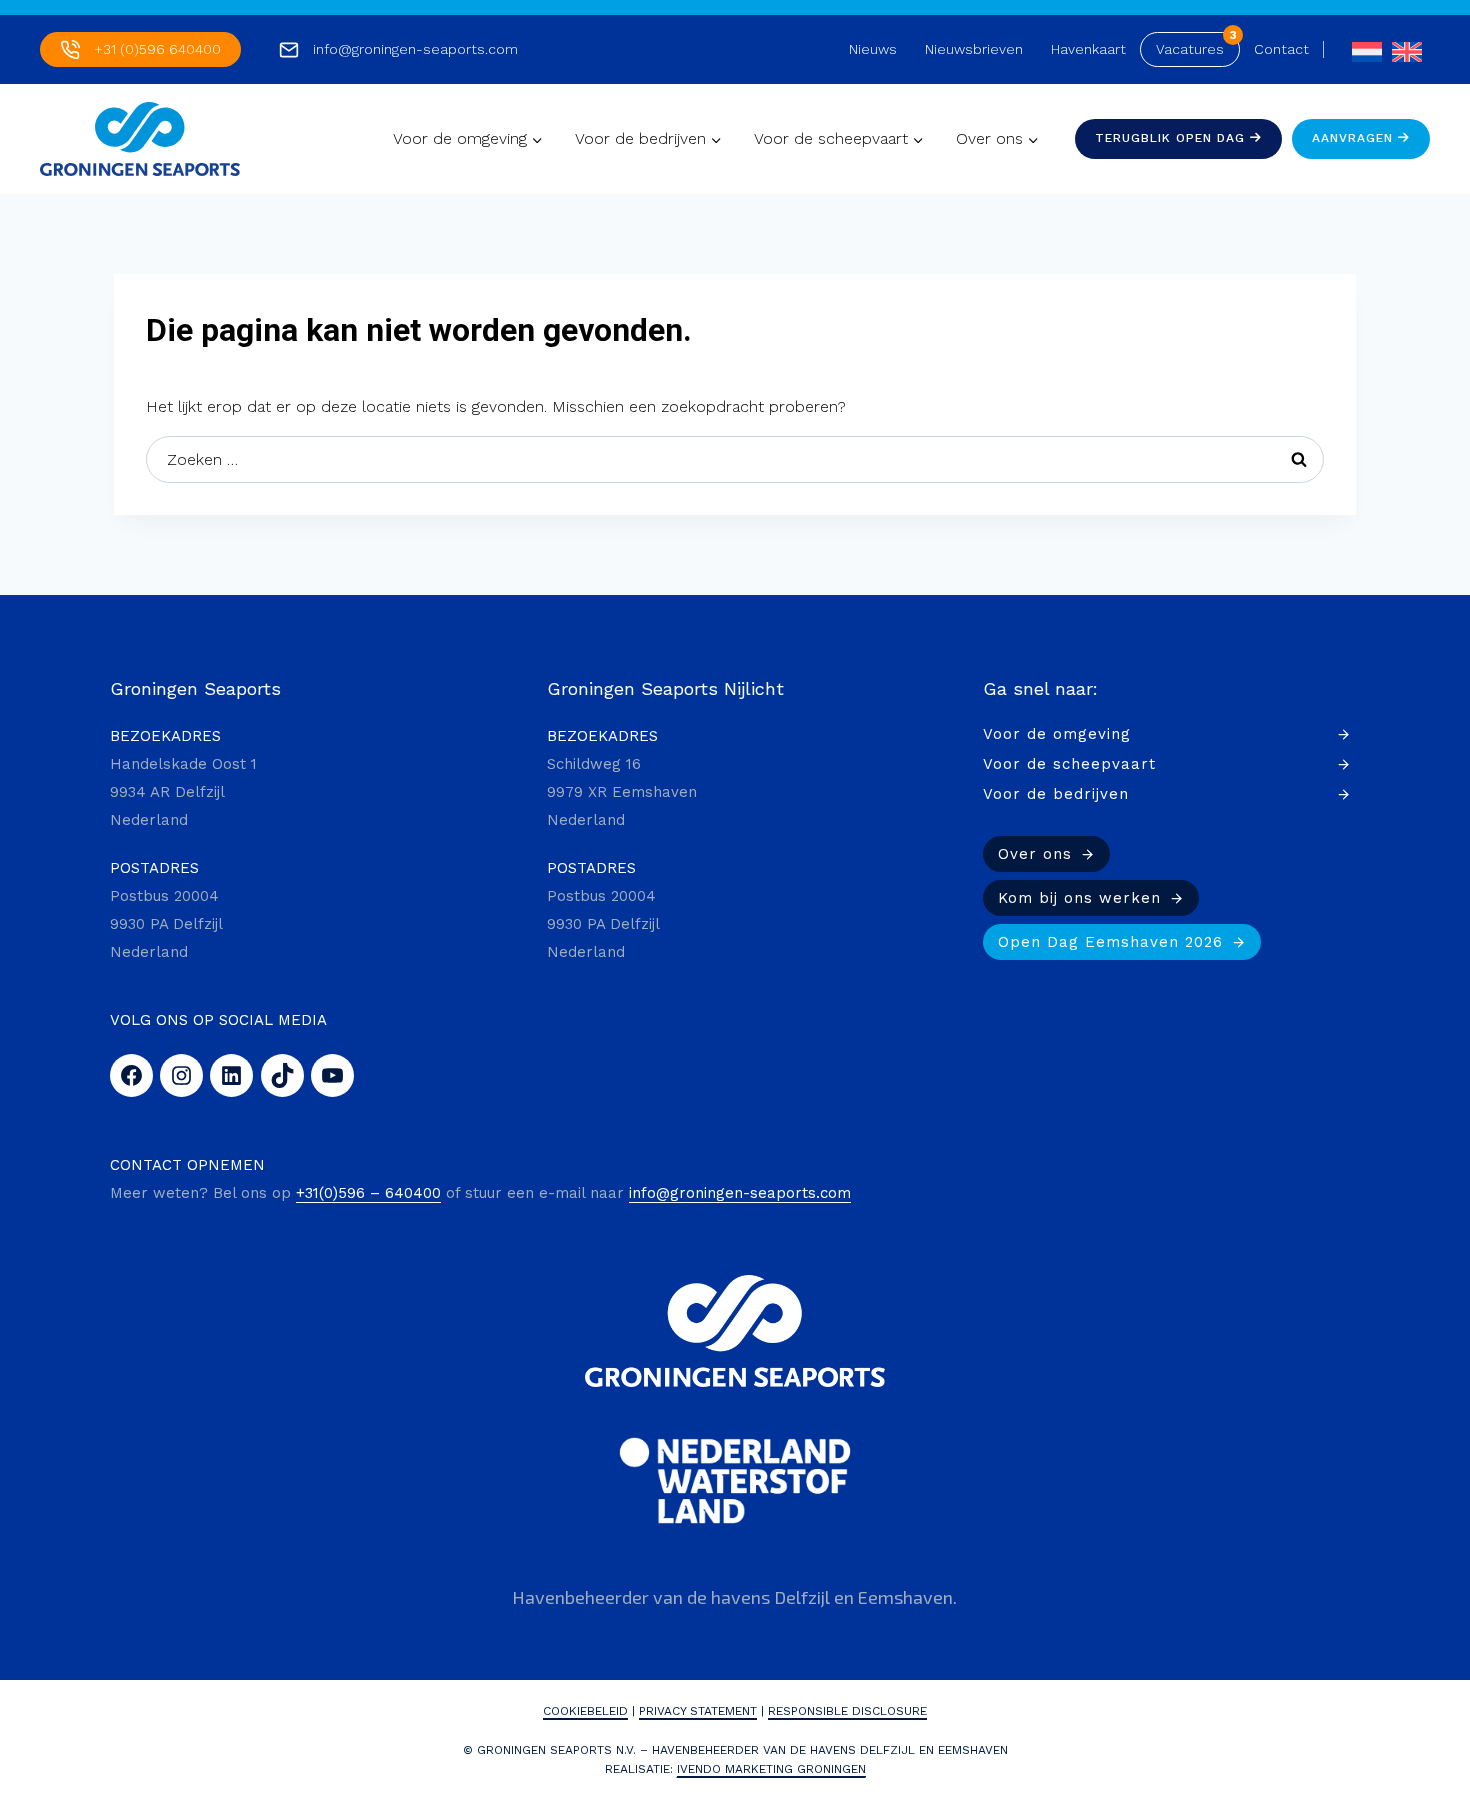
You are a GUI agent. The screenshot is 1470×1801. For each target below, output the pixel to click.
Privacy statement (698, 1711)
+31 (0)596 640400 (157, 49)
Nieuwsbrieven (974, 49)
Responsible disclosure (847, 1711)
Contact (1281, 49)
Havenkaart (1088, 49)
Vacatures (1190, 49)
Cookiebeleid (585, 1711)
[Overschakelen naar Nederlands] (1362, 49)
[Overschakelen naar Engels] (1402, 49)
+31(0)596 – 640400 (368, 1193)
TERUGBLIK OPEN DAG (1172, 138)
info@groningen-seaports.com (415, 49)
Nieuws (873, 49)
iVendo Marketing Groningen (771, 1769)
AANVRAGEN (1355, 138)
